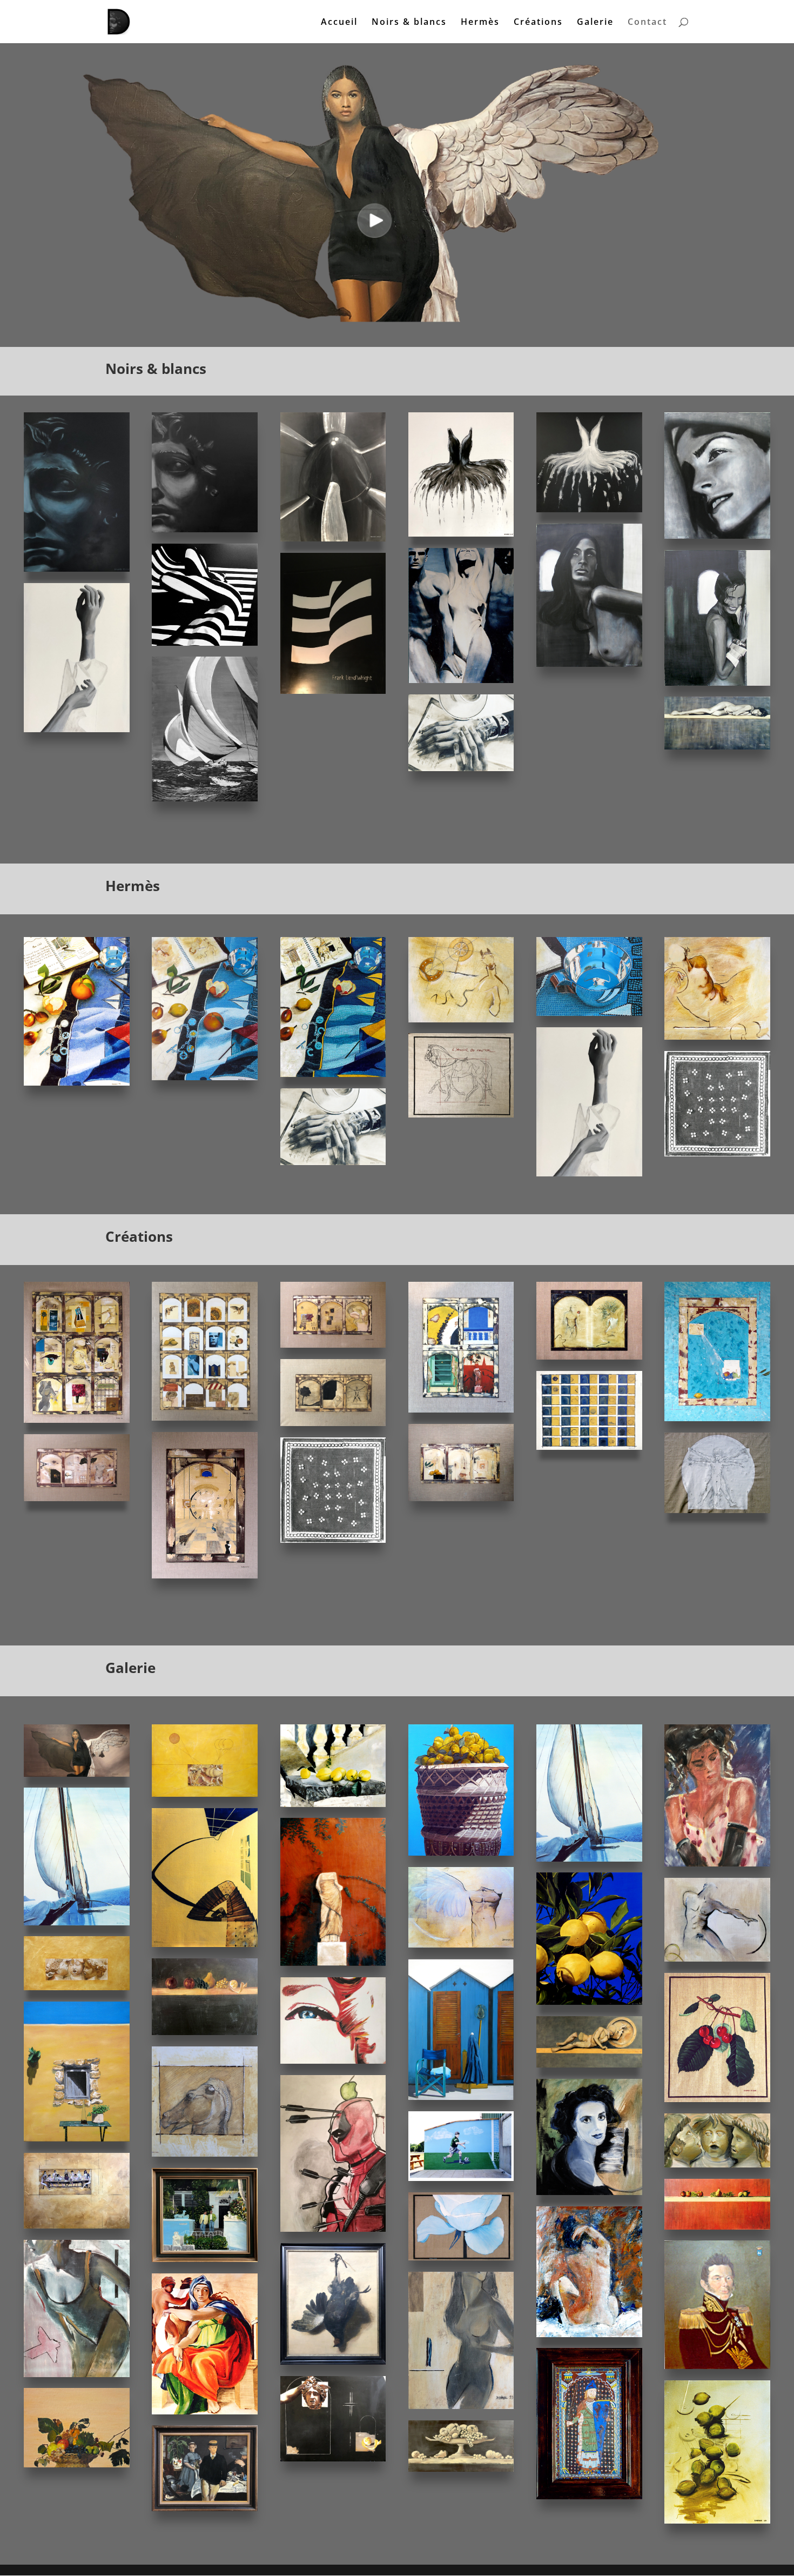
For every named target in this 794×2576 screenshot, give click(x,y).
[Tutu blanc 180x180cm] (589, 509)
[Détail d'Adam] (717, 1037)
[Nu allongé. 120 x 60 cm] (717, 747)
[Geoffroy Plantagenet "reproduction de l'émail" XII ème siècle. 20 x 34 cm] (589, 2496)
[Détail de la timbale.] (589, 1013)
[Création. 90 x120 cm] (717, 1418)
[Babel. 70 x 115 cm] (333, 1345)
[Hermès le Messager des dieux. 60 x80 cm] (205, 529)
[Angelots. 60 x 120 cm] (77, 1987)
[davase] (77, 2139)
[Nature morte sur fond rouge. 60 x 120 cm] (717, 2227)
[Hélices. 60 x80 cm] (333, 538)
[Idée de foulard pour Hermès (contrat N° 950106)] (333, 1540)
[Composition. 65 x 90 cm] (717, 2521)
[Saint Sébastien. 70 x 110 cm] (77, 1498)
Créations (538, 23)
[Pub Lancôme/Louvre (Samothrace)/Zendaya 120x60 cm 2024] (77, 1774)
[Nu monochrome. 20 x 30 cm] (461, 2406)
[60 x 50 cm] (205, 2259)
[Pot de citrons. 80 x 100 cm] (461, 1853)
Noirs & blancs (409, 23)
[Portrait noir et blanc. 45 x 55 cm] (717, 536)
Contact (647, 23)
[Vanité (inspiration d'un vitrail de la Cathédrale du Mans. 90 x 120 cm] (205, 1418)
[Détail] (461, 1019)
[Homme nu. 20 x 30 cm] (717, 1959)
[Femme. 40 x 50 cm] (333, 2061)
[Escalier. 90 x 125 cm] (205, 1944)
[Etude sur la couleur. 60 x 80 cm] (461, 1410)
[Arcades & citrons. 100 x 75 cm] (589, 1447)
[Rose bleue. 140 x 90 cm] (461, 2257)
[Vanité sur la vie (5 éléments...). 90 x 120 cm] (77, 1420)
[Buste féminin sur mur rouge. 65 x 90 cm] (333, 1963)
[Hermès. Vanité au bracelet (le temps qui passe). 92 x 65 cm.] (77, 1083)
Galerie (595, 23)
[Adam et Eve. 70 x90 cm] (589, 1357)
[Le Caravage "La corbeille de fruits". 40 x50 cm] (77, 2464)
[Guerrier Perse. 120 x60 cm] (589, 2065)
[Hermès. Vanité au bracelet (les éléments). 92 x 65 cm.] (205, 1077)
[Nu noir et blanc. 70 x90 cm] (717, 683)
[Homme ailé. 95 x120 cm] (461, 1945)
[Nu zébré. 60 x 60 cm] (205, 643)
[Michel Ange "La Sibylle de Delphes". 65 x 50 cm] (205, 2411)
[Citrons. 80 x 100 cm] (333, 1804)
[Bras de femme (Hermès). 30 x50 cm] (77, 729)
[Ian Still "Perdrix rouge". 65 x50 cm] (333, 2362)
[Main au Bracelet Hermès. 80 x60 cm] (461, 768)
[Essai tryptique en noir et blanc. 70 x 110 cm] (333, 1423)
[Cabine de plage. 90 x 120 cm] (461, 2097)
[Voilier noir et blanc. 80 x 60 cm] (205, 798)
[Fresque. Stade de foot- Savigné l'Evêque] (461, 2178)
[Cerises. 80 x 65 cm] (717, 2099)
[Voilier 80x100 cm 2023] (77, 1922)
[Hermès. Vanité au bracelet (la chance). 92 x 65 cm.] (333, 1074)
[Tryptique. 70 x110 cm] (461, 1498)
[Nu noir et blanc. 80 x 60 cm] (589, 664)
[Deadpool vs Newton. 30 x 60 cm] (333, 2229)
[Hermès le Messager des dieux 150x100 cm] (77, 569)
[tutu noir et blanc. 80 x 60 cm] (461, 534)
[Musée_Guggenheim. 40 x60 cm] (333, 691)
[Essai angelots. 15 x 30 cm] (717, 2164)
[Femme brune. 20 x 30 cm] (717, 1864)
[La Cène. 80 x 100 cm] (77, 2226)
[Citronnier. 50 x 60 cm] (589, 2002)
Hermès (480, 23)
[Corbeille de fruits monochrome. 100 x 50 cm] (461, 2469)
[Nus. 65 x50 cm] (461, 680)
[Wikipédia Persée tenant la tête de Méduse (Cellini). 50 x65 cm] (333, 2458)
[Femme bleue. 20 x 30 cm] (589, 2192)
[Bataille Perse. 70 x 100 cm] (205, 1794)
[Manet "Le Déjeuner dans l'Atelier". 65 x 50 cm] (205, 2508)
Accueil (339, 23)
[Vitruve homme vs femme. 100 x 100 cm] (717, 1510)
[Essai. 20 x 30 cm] (77, 2374)
